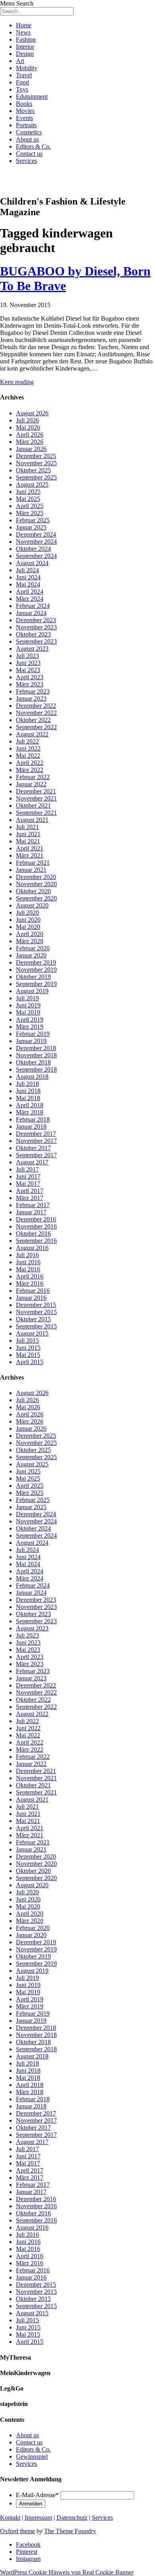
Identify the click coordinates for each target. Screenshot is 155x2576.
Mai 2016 (28, 1269)
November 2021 (36, 798)
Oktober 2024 (33, 549)
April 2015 (30, 1362)
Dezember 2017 (36, 1134)
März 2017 (30, 1198)
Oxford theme (17, 2531)
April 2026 (30, 435)
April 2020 (30, 934)
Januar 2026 (31, 449)
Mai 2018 (28, 1098)
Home (24, 25)
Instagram (28, 2559)
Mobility (27, 68)
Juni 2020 (28, 920)
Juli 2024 (27, 570)
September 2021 (36, 813)
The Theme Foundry (70, 2531)
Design (25, 54)
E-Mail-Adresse (37, 2495)
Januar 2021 (31, 870)
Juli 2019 (27, 998)
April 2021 (30, 848)
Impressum (38, 2518)
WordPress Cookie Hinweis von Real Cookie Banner (67, 2572)
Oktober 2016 (33, 1234)
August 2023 (32, 649)
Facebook (28, 2544)
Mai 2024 (28, 584)
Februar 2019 (33, 1034)
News (23, 32)
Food (22, 82)
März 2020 (30, 941)
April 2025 (30, 506)
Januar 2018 (31, 1127)
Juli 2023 (27, 656)
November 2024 (36, 542)
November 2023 (36, 627)
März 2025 (30, 513)
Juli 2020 (27, 912)
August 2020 (32, 905)
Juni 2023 (28, 663)
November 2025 (36, 463)
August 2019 (32, 991)
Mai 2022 (28, 756)
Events (24, 118)
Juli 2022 (27, 741)
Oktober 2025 (33, 470)
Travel (24, 75)
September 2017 (36, 1155)
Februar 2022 (33, 777)
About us (27, 139)
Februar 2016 (33, 1291)
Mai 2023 (28, 670)
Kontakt (10, 2518)
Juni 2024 (28, 577)
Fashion (26, 39)
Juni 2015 (28, 1348)
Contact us (29, 154)
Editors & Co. (33, 146)
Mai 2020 (28, 927)
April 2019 (30, 1020)
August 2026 (32, 413)
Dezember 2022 (36, 706)
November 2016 (36, 1226)
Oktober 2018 (33, 1062)
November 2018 (36, 1055)
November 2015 (36, 1312)
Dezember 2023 (36, 620)
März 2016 (30, 1283)
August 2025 (32, 484)
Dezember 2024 (36, 534)
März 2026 (30, 442)
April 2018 (30, 1105)
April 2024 (30, 591)
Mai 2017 (28, 1184)
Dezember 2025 (36, 456)
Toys (22, 89)
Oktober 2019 (33, 977)
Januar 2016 (31, 1298)
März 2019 (30, 1027)
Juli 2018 (27, 1084)
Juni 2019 (28, 1005)
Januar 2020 (31, 955)
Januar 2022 (31, 784)
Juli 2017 (27, 1169)
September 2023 (36, 641)
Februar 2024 (33, 606)
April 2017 (30, 1191)
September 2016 (36, 1241)
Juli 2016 (27, 1255)
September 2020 (36, 898)
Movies (25, 111)
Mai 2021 (28, 841)
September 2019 (36, 984)
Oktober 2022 (33, 720)
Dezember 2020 (36, 877)
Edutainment (32, 97)
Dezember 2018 (36, 1048)
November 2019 (36, 970)
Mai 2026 (28, 427)
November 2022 (36, 713)
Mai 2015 (28, 1355)
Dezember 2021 (36, 791)
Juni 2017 (28, 1176)
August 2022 (32, 734)
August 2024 (32, 563)
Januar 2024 (31, 613)
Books (24, 104)
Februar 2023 (33, 691)
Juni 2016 (28, 1262)
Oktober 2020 (33, 891)
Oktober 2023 (33, 634)
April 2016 (30, 1276)
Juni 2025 (28, 492)
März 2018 (30, 1112)
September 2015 (36, 1326)
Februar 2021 (33, 863)
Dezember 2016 (36, 1219)
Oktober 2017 (33, 1148)
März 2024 (30, 599)
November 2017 (36, 1141)
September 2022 (36, 727)
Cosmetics (29, 132)
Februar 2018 (33, 1119)
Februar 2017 (33, 1205)
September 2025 (36, 477)
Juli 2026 (27, 420)
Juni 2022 (28, 748)
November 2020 (36, 884)
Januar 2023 (31, 698)
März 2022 (30, 770)
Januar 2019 (31, 1041)
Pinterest (27, 2552)
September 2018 (36, 1069)
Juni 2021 (28, 834)
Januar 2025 (31, 527)
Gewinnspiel (32, 2457)
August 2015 (32, 1333)
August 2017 (32, 1162)
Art (20, 61)
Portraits (26, 125)
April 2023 (30, 677)
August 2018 (32, 1077)
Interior (25, 47)
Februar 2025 (33, 520)
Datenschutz (72, 2518)
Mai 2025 (28, 499)
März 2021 (30, 855)
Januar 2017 (31, 1212)
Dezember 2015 (36, 1305)
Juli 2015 (27, 1341)
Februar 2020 (33, 948)
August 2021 (32, 820)
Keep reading (17, 382)
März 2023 (30, 684)
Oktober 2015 (33, 1319)
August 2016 (32, 1248)
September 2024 (36, 556)
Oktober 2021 (33, 805)
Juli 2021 (27, 827)
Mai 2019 (28, 1012)
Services (26, 161)
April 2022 (30, 763)
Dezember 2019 (36, 962)
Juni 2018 (28, 1091)
